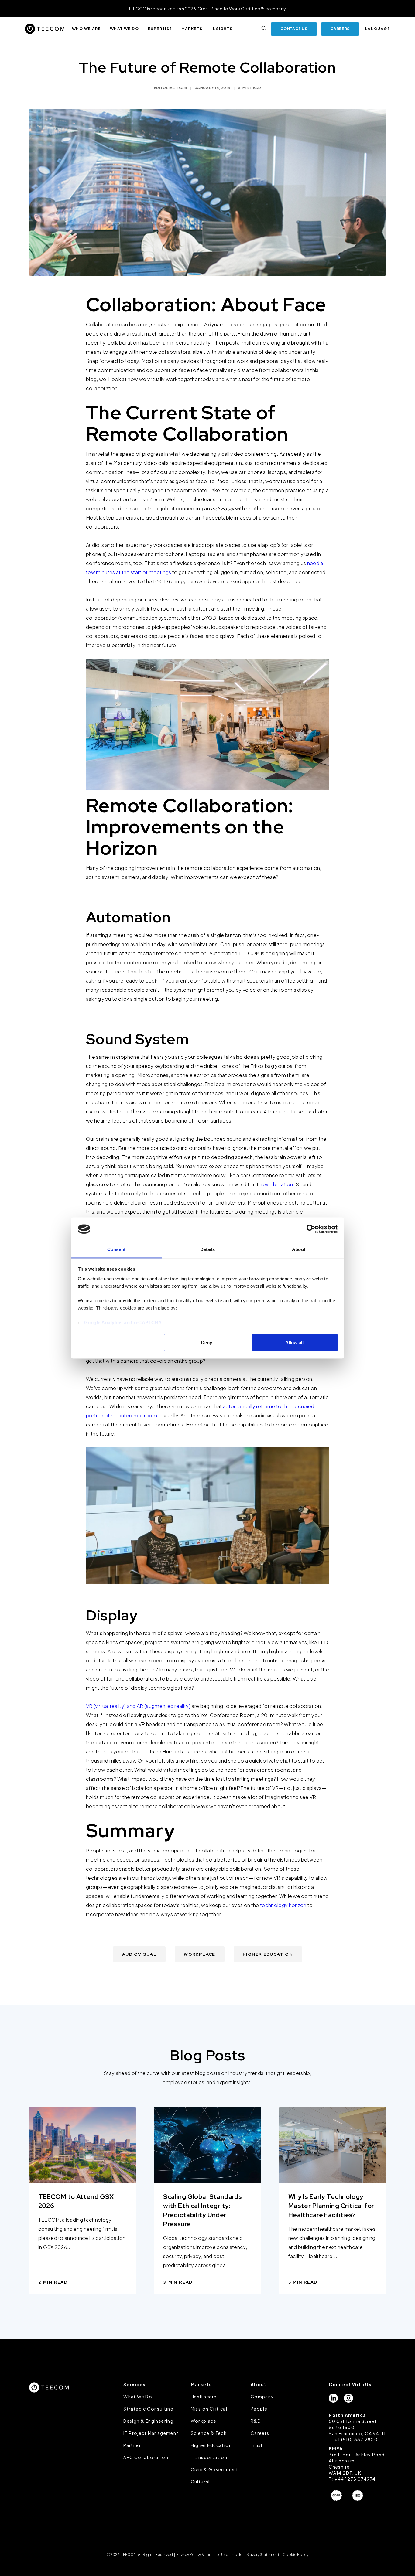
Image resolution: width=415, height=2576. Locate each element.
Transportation (209, 2457)
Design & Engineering (148, 2421)
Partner (132, 2445)
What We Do (138, 2397)
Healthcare (204, 2397)
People (259, 2409)
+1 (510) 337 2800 (356, 2439)
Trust (257, 2445)
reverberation (277, 1184)
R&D (256, 2421)
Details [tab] (208, 1249)
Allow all (294, 1343)
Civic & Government (215, 2469)
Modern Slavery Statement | (256, 2555)
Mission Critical (209, 2409)
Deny (207, 1343)
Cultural (200, 2482)
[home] (45, 29)
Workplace (204, 2421)
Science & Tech (209, 2433)
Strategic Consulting (148, 2409)
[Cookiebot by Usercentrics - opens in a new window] (311, 1229)
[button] (86, 29)
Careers (260, 2433)
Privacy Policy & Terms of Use (202, 2555)
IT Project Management (151, 2433)
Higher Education (211, 2445)
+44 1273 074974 (355, 2479)
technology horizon (283, 1905)
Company (262, 2397)
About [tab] (299, 1249)
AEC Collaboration (146, 2457)
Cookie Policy (295, 2555)
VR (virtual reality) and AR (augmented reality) (138, 1706)
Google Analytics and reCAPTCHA (123, 1322)
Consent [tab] (116, 1249)
